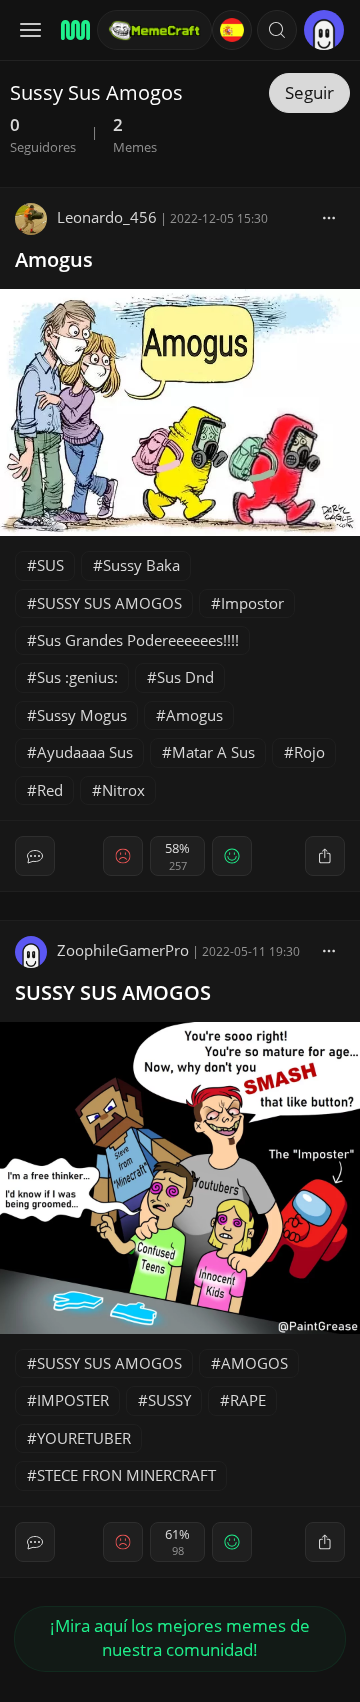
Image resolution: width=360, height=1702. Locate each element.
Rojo (309, 752)
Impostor (252, 603)
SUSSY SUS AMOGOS (109, 603)
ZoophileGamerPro (123, 950)
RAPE (248, 1400)
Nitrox (123, 790)
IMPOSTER (73, 1400)
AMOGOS (254, 1363)
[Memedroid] (72, 30)
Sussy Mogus (82, 715)
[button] (277, 30)
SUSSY (169, 1400)
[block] (329, 217)
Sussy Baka (141, 565)
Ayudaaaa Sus (85, 752)
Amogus (54, 259)
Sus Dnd (185, 677)
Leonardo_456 (107, 217)
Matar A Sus (213, 752)
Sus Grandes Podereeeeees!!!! (138, 640)
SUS (50, 565)
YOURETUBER (84, 1438)
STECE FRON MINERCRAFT (126, 1475)
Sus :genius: (77, 677)
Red (50, 790)
